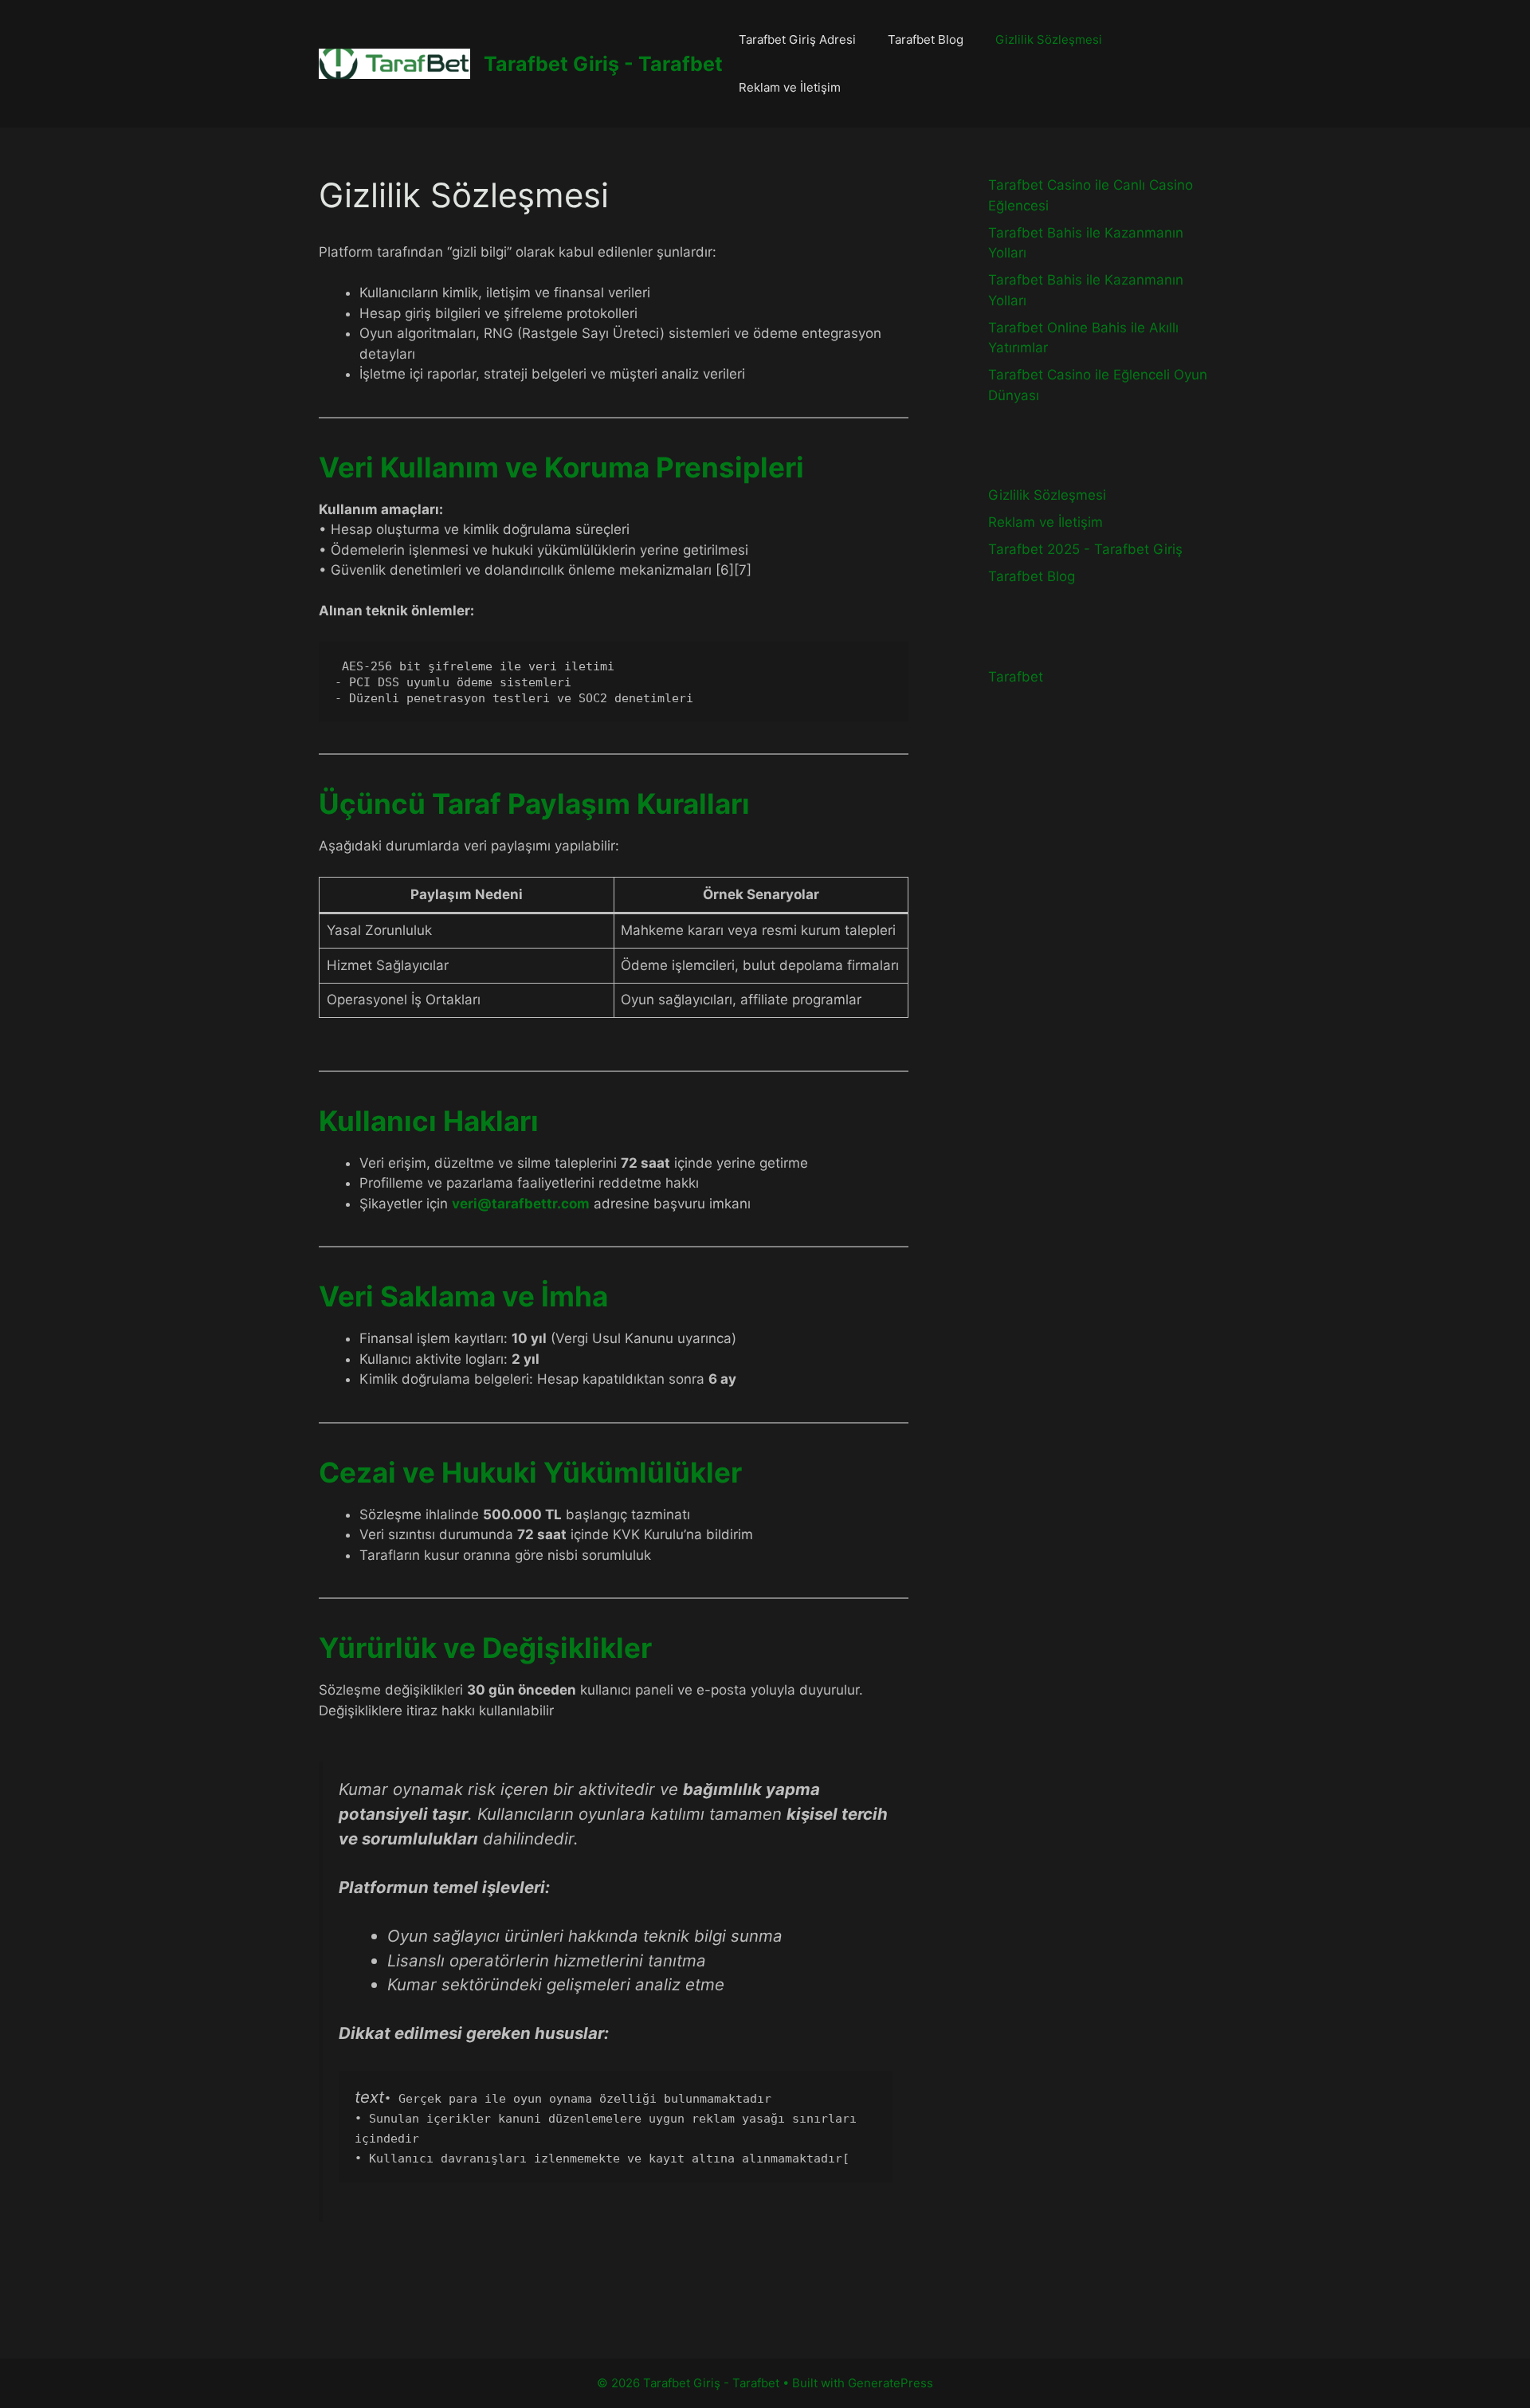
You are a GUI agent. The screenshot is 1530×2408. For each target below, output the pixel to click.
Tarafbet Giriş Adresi (797, 39)
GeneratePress (891, 2383)
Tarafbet (1016, 677)
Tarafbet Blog (926, 39)
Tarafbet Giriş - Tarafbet (603, 64)
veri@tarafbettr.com (521, 1204)
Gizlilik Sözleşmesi (1049, 39)
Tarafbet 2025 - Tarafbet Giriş (1085, 549)
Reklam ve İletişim (790, 87)
